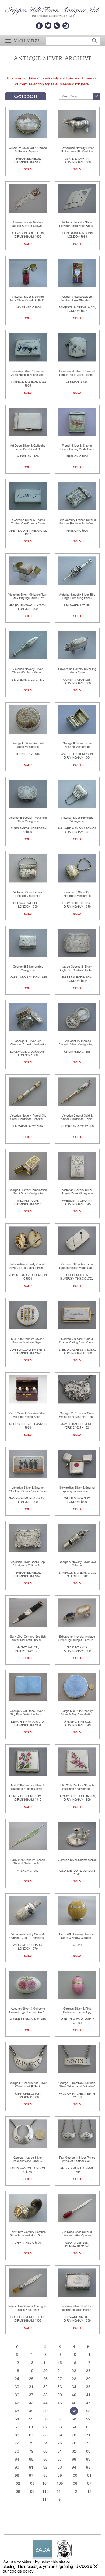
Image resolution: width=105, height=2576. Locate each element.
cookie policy (22, 2571)
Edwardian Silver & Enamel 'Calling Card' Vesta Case (28, 522)
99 (60, 2475)
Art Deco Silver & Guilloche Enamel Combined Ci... (28, 447)
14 (45, 2363)
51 (60, 2411)
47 (88, 2403)
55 (31, 2419)
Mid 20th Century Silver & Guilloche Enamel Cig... (77, 1787)
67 (31, 2435)
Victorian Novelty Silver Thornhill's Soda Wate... (28, 671)
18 (17, 2371)
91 (31, 2467)
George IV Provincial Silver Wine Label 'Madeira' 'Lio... (77, 1415)
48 (17, 2411)
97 (31, 2475)
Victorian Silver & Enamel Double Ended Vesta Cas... (77, 1266)
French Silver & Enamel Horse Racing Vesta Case (77, 447)
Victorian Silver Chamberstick (77, 1860)
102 (17, 2483)
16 (74, 2363)
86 (45, 2459)
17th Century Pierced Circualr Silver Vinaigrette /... (77, 1043)
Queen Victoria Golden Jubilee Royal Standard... (77, 298)
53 (88, 2411)
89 (88, 2459)
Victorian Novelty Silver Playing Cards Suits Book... (77, 224)
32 (45, 2387)
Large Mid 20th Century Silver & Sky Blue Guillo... (77, 1713)
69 (60, 2435)
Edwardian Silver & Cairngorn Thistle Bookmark (28, 2308)
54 (17, 2419)
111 (60, 2491)
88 (74, 2459)
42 (17, 2403)
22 (74, 2371)
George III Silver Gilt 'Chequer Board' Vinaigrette (28, 1043)
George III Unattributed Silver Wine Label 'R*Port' (28, 2085)
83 (88, 2451)
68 (45, 2435)
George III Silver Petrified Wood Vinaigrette (28, 745)
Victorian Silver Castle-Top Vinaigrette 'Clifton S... (28, 1564)
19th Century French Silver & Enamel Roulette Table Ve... (77, 522)
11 (88, 2355)
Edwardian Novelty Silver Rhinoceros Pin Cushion (77, 150)
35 (88, 2387)
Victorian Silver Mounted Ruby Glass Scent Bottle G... (28, 298)
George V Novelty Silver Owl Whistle (77, 1564)
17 (88, 2363)
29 (88, 2379)
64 (74, 2427)
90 (17, 2467)
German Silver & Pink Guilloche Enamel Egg (77, 2010)
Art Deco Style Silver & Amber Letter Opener (77, 2234)
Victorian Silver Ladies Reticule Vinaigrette (28, 894)
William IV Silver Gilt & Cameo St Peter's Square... (28, 150)
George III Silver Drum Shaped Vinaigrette (77, 745)
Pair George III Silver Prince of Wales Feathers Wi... (77, 2159)
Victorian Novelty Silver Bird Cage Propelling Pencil (77, 596)
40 (74, 2395)
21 (60, 2371)
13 (31, 2363)
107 (88, 2483)
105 (60, 2483)
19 (31, 2371)
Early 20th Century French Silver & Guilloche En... (28, 1862)
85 (31, 2459)
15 (60, 2363)
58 (74, 2419)
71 (88, 2435)
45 (60, 2403)
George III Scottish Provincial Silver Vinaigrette (28, 819)
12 (17, 2363)
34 (74, 2387)
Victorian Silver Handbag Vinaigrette (77, 819)
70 (74, 2435)
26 (45, 2379)
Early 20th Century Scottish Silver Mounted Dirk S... (28, 1638)
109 (31, 2491)
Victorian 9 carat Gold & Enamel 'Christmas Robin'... (77, 1117)
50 (45, 2411)
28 (74, 2379)
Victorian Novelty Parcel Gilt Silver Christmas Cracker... (28, 1117)
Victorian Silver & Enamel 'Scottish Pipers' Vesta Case (28, 1489)
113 (88, 2491)
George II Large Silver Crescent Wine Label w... (28, 2159)
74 (45, 2443)
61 (31, 2427)
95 (88, 2467)
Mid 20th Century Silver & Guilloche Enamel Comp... (28, 1787)
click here (80, 84)
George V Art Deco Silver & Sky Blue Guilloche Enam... (28, 1713)
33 (60, 2387)
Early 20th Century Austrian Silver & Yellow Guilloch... (77, 1936)
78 (17, 2451)
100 (74, 2475)
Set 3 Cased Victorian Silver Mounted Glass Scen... (28, 1415)
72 (17, 2443)
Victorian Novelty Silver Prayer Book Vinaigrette (77, 1192)
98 (45, 2475)
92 (45, 2467)
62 (45, 2427)
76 (74, 2443)
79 (31, 2451)
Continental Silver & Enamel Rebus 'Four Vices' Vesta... (77, 373)
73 (31, 2443)
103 (31, 2483)
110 (45, 2491)
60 (17, 2427)
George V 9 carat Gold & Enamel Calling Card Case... (77, 1341)
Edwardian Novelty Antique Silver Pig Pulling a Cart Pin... (77, 1638)
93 (60, 2467)
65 (88, 2427)
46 (74, 2403)
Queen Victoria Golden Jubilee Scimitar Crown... (28, 224)
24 (17, 2379)
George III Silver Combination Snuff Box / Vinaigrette (28, 1192)
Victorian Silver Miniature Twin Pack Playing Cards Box (28, 596)
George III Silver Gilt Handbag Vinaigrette (77, 894)
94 (74, 2467)
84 (17, 2459)
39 (60, 2395)
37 (31, 2395)
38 (45, 2395)
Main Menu (26, 41)
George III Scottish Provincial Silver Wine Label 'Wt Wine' (77, 2085)
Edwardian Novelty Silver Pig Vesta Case (77, 671)
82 (74, 2451)
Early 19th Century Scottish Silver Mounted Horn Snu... (28, 2234)
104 (45, 2483)
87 (60, 2459)
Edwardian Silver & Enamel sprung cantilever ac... (77, 1489)
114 (45, 2500)
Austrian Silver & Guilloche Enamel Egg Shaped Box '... (28, 2010)
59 (88, 2419)
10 (74, 2355)
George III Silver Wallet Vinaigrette (28, 968)
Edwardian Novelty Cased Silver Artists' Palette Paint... (28, 1266)
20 (45, 2371)
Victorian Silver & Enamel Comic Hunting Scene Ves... (28, 373)
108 (17, 2491)
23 (88, 2371)
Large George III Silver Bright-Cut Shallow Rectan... (77, 968)
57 (60, 2419)
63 (60, 2427)
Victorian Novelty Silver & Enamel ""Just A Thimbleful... (28, 1936)
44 (45, 2403)
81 (60, 2451)
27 (60, 2379)
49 (31, 2411)
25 (31, 2379)
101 (88, 2475)
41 (88, 2395)
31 (31, 2387)
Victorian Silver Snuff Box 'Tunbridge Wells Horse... (77, 2308)
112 (74, 2491)
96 (17, 2475)
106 (74, 2483)
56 (45, 2419)
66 (17, 2435)
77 (88, 2443)
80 (45, 2451)
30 (17, 2387)
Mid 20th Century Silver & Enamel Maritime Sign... (28, 1341)
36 (17, 2395)
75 (60, 2443)
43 (31, 2403)
